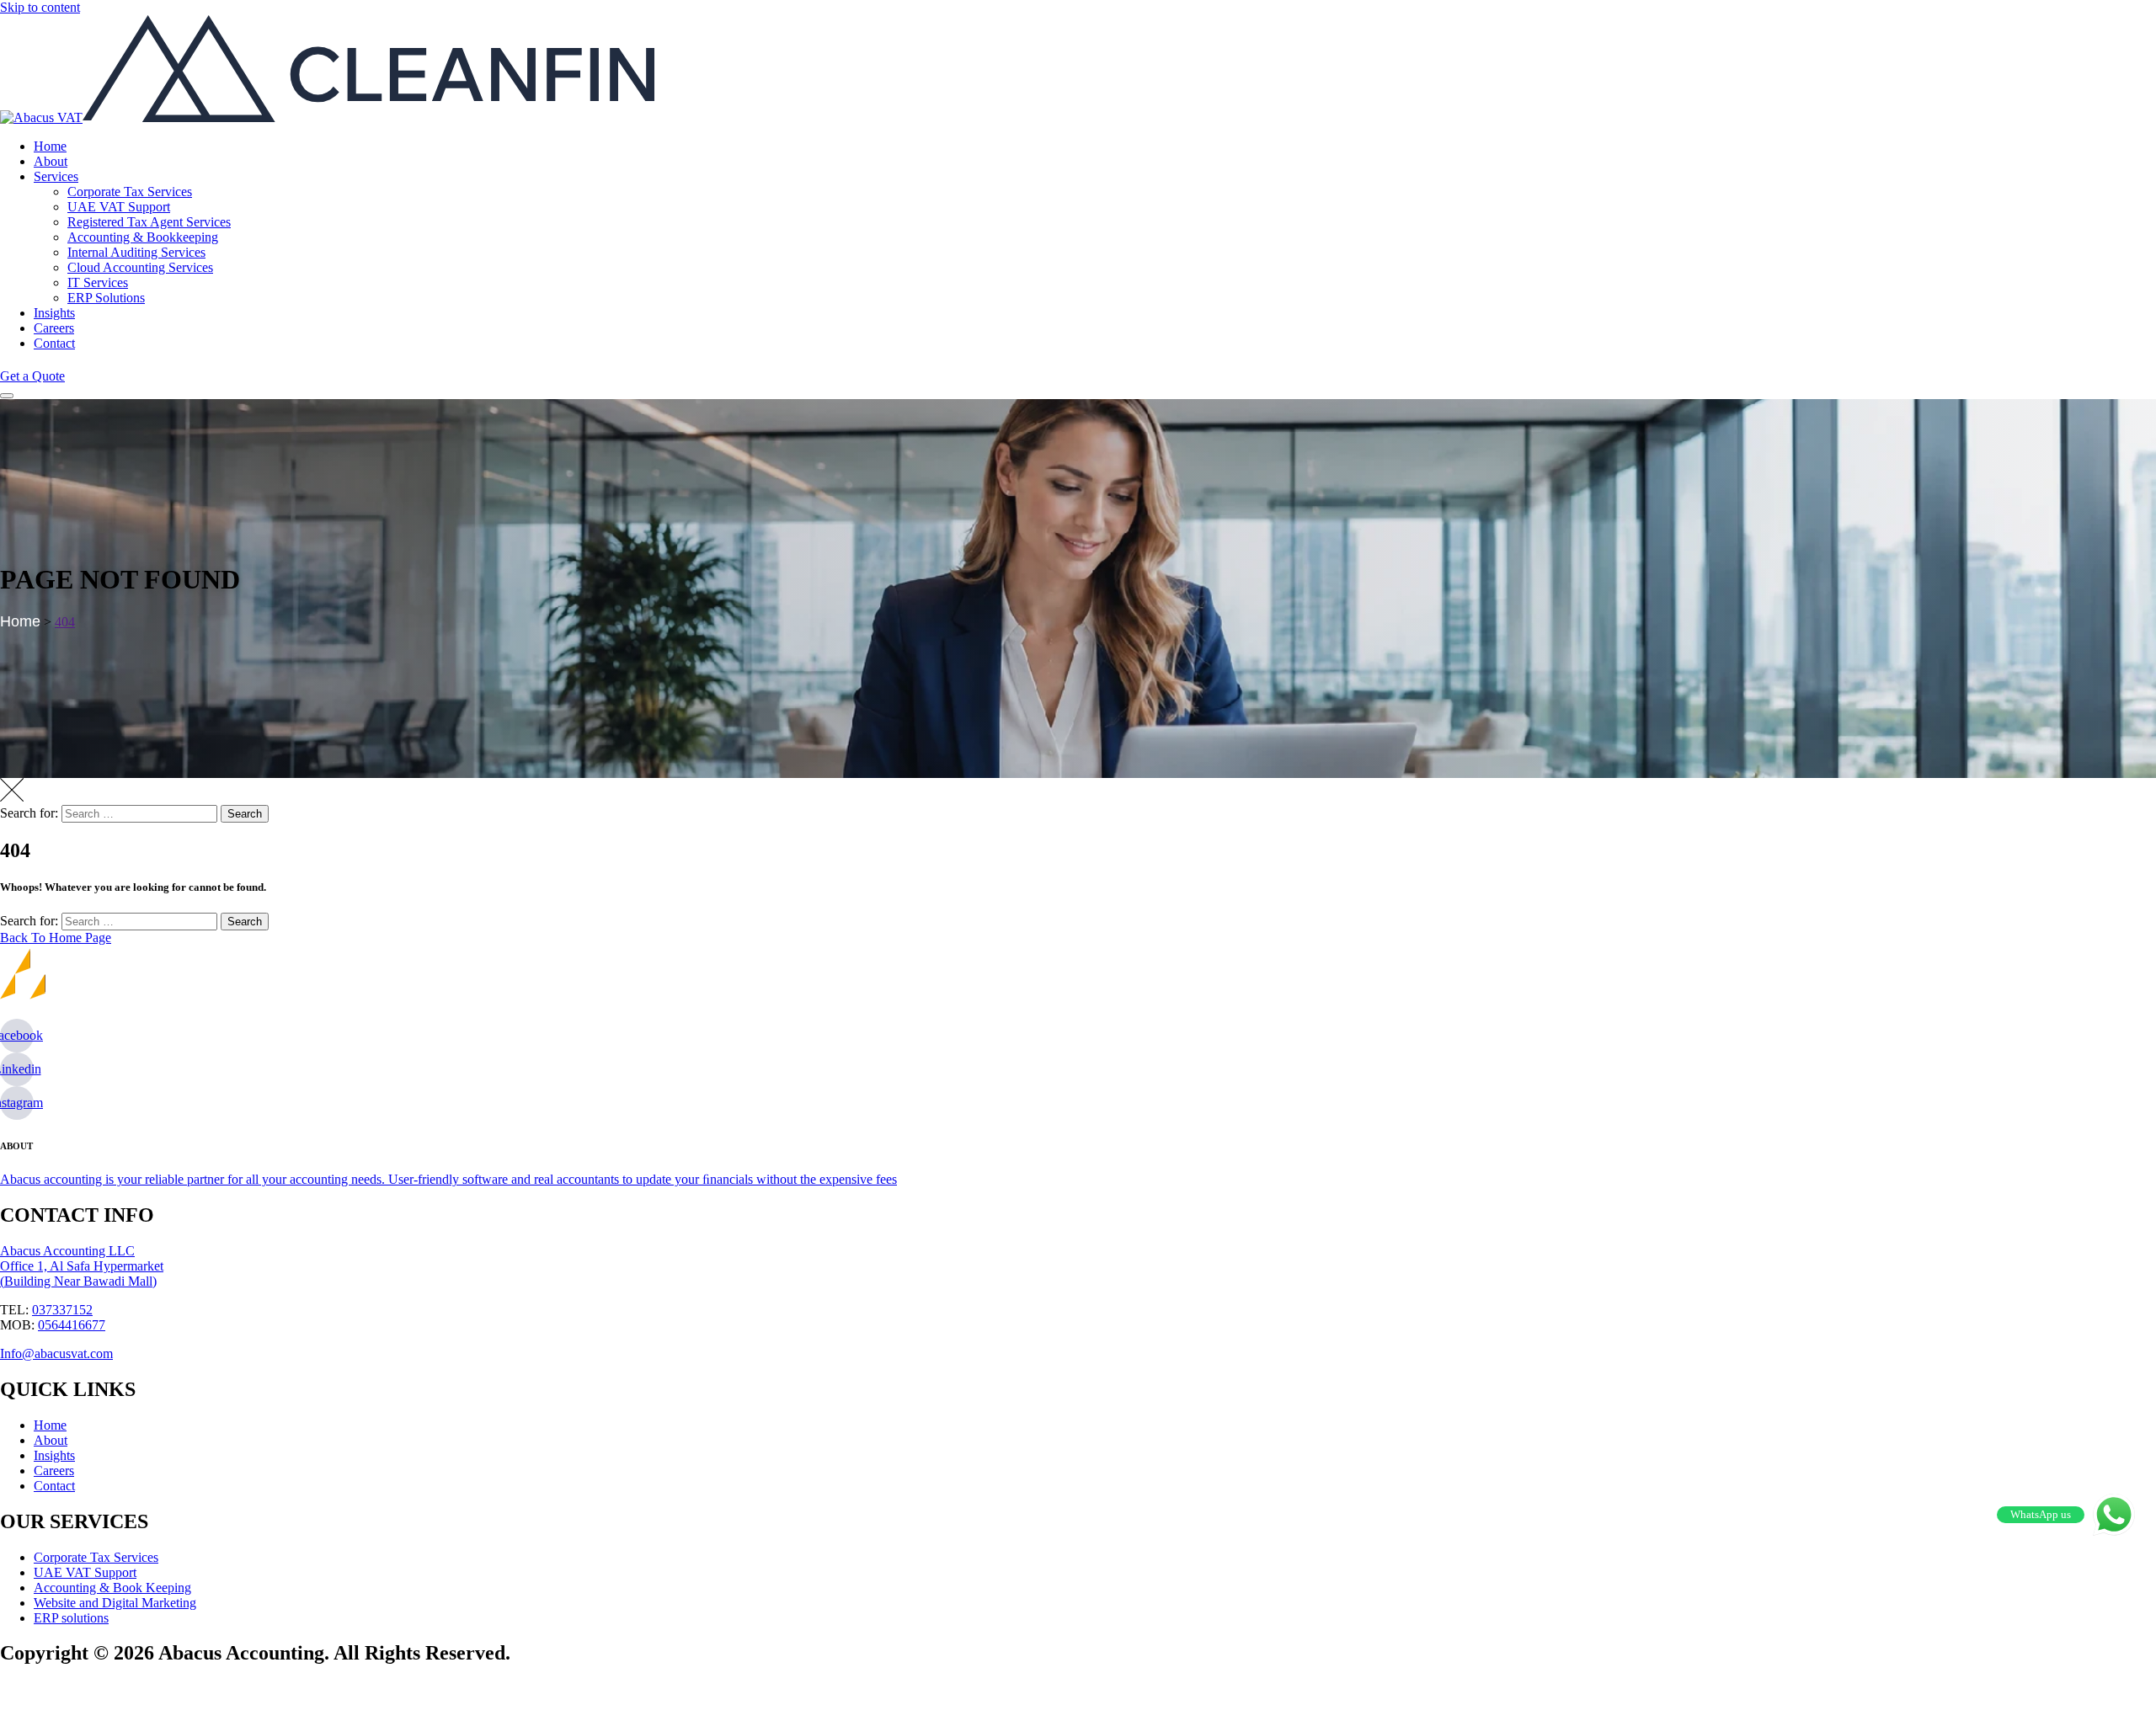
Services (56, 176)
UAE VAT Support (119, 207)
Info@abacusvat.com (56, 1353)
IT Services (98, 282)
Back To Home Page (56, 938)
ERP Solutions (106, 298)
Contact (54, 343)
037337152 (62, 1310)
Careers (54, 328)
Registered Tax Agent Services (149, 222)
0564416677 (72, 1325)
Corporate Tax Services (130, 192)
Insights (54, 313)
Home (50, 146)
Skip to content (40, 7)
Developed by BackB (89, 1692)
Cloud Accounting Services (140, 267)
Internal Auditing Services (136, 252)
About (51, 161)
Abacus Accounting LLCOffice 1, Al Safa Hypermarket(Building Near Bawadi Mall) (82, 1266)
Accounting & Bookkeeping (143, 237)
